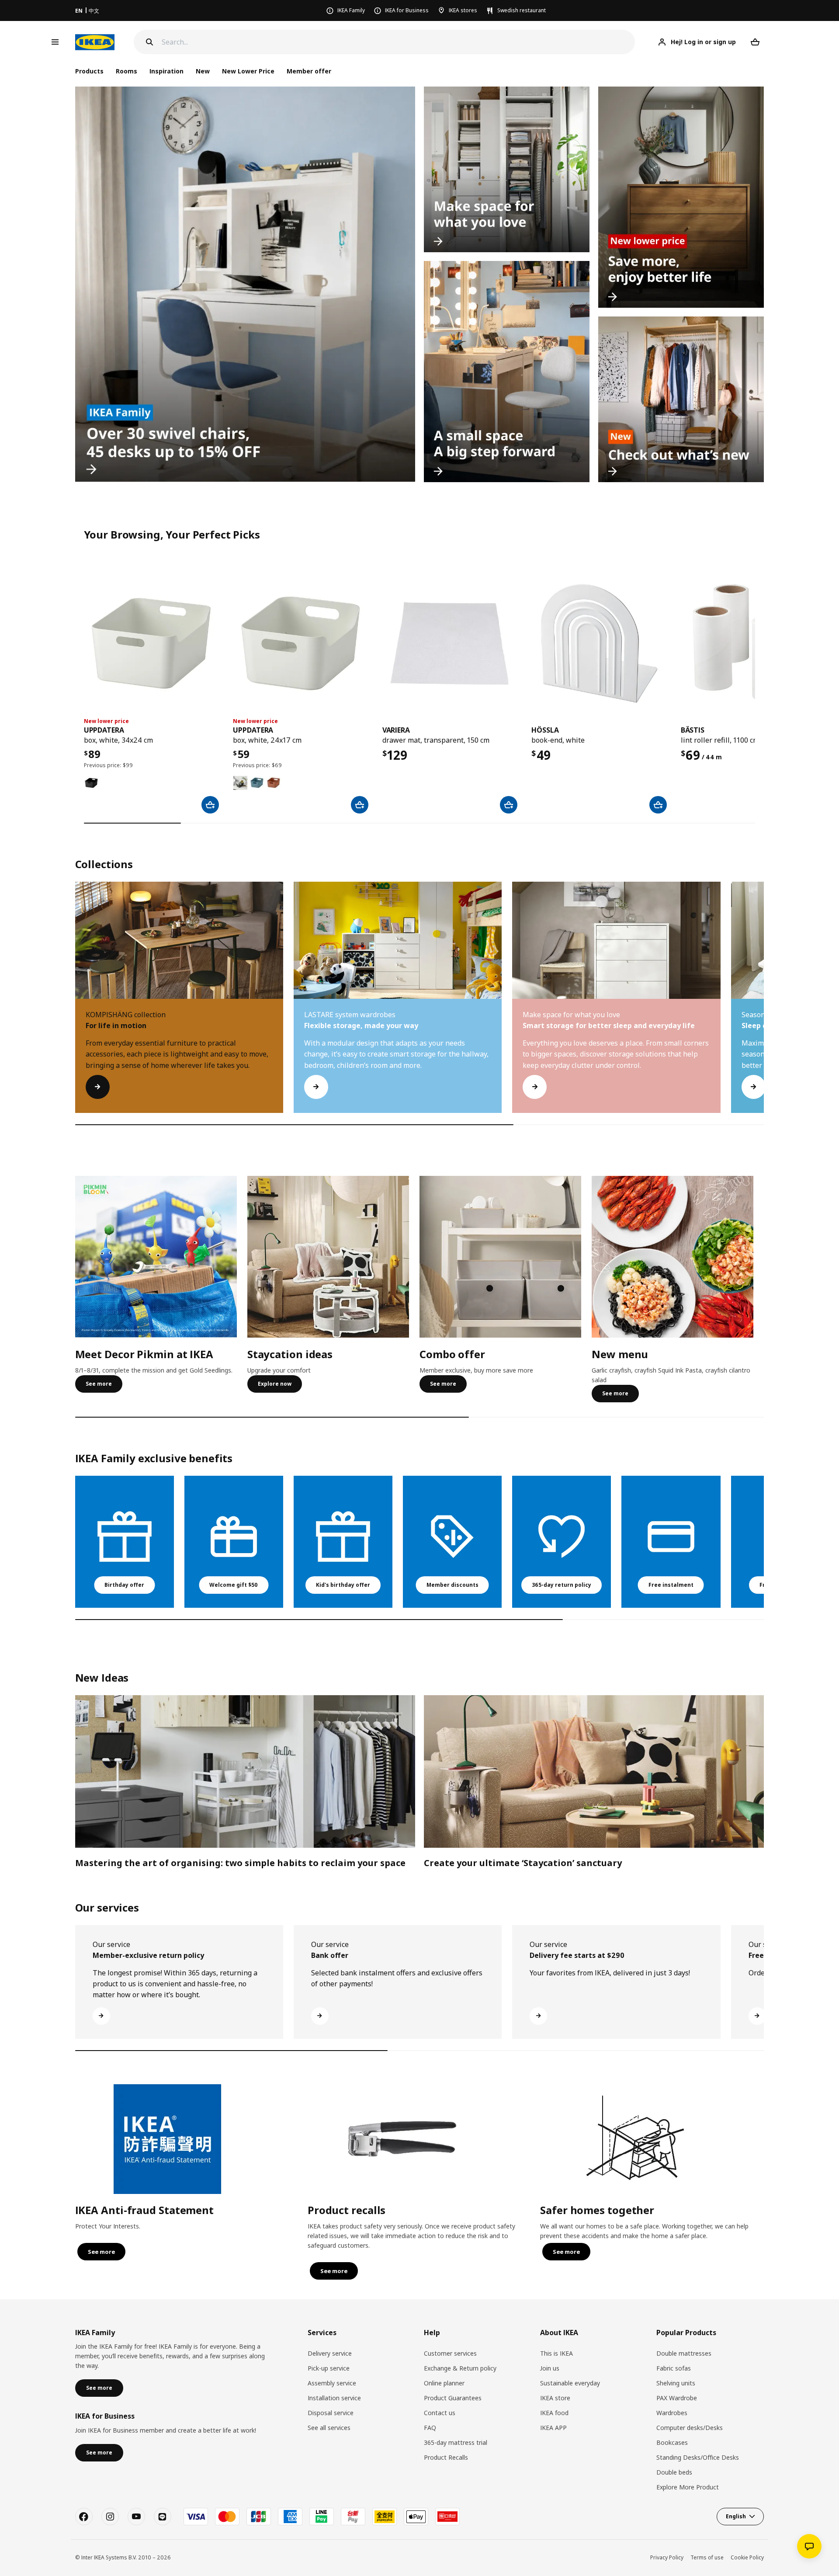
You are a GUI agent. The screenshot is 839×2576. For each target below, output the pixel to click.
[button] (764, 1006)
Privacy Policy (667, 2557)
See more (99, 1384)
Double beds (674, 2472)
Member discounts (452, 1585)
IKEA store (555, 2398)
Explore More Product (688, 2487)
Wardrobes (672, 2413)
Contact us (440, 2413)
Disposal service (331, 2413)
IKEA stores (463, 10)
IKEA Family (351, 10)
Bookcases (672, 2442)
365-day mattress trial (456, 2442)
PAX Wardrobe (677, 2398)
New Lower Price (248, 71)
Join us (550, 2368)
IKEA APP (553, 2428)
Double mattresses (684, 2353)
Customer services (450, 2353)
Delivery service (330, 2353)
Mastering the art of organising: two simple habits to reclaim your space (240, 1863)
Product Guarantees (453, 2398)
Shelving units (676, 2383)
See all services (329, 2428)
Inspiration (166, 71)
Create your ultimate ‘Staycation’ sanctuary (523, 1863)
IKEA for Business (407, 10)
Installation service (334, 2398)
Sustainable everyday (570, 2383)
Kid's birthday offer (343, 1585)
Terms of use (707, 2557)
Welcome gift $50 (234, 1585)
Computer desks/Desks (690, 2428)
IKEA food (554, 2413)
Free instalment (671, 1585)
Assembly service (332, 2383)
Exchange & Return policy (460, 2368)
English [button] (736, 2516)
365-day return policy (562, 1585)
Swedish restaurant (522, 10)
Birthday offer (124, 1585)
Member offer (309, 71)
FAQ (430, 2428)
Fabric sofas (674, 2368)
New (203, 71)
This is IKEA (556, 2353)
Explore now (275, 1384)
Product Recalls (446, 2457)
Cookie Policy (747, 2557)
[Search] (149, 42)
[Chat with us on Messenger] (809, 2546)
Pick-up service (329, 2368)
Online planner (444, 2383)
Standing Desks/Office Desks (698, 2457)
